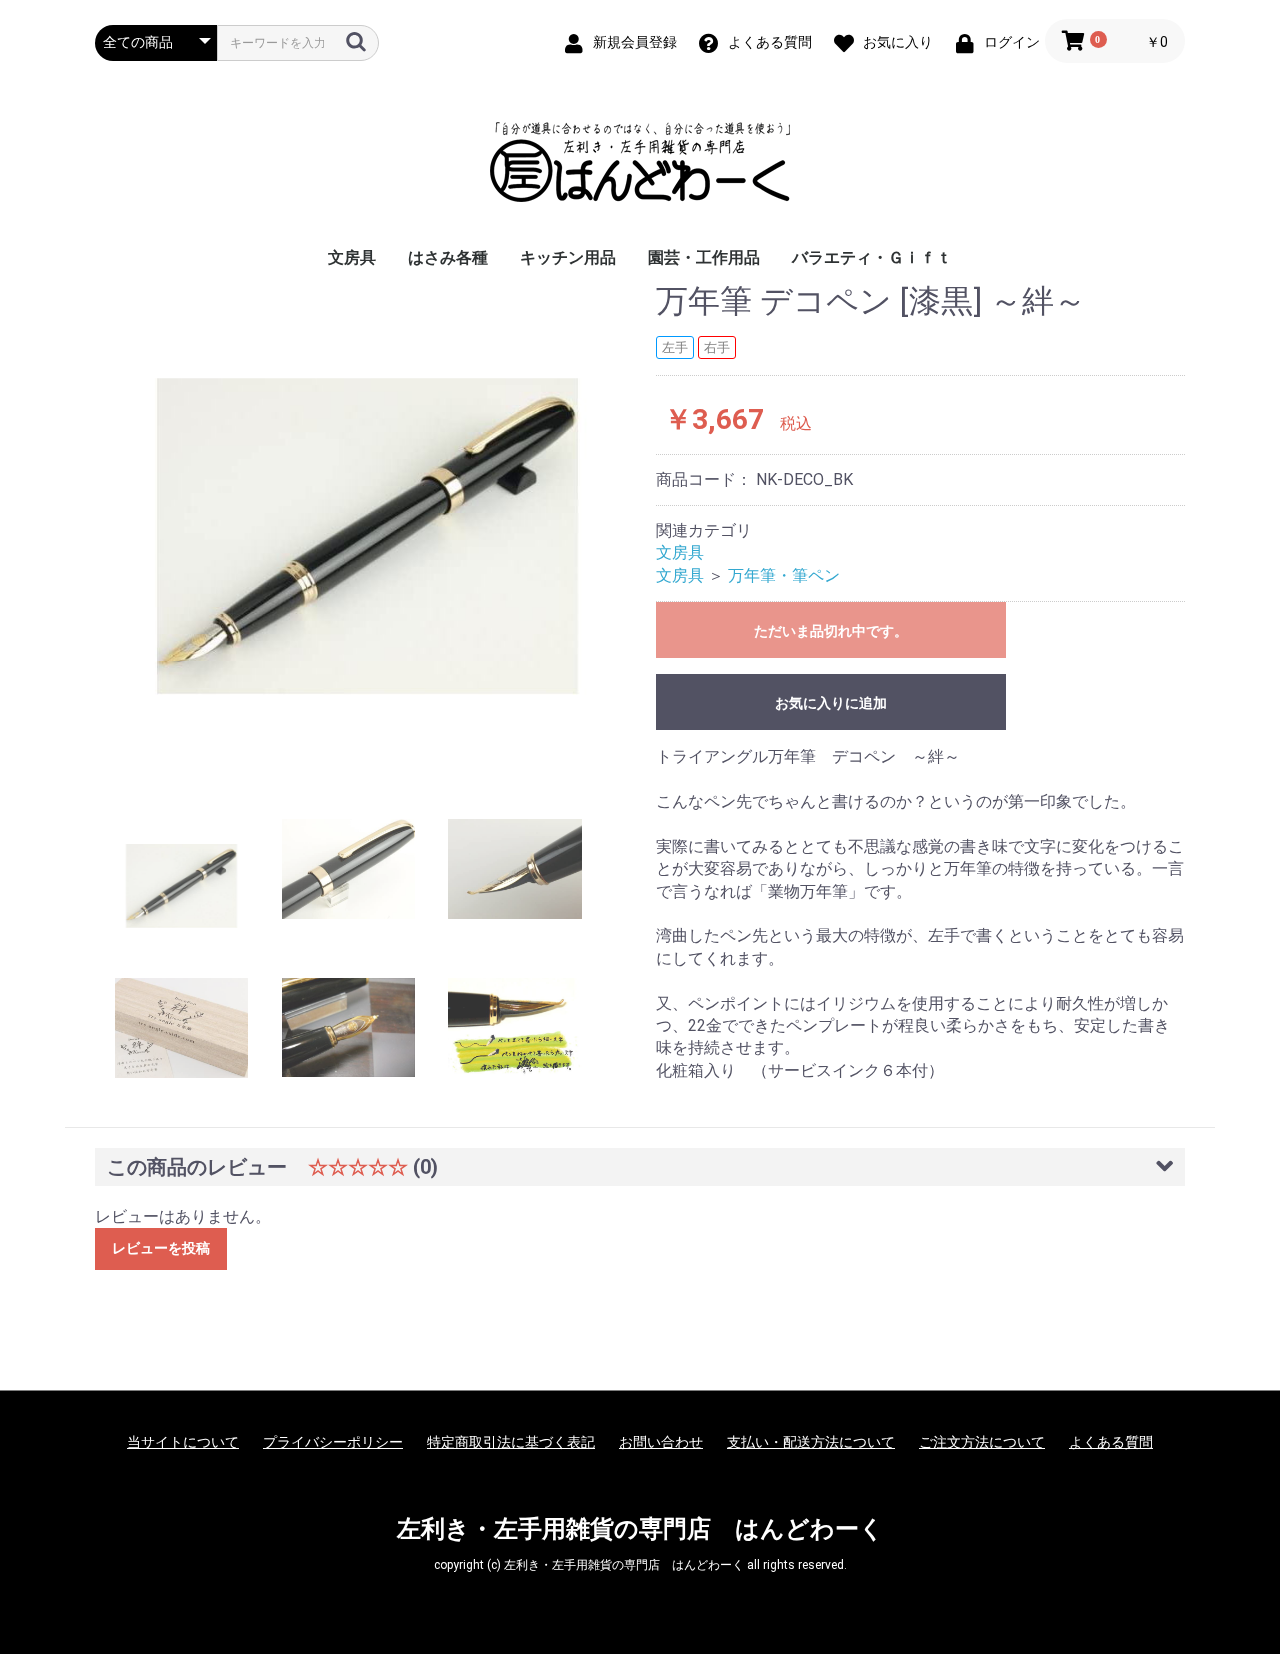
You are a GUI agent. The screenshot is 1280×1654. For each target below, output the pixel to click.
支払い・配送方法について (811, 1442)
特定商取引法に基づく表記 (511, 1442)
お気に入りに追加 (831, 703)
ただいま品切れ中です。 (831, 631)
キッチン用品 (568, 257)
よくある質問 (1111, 1442)
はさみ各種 (448, 257)
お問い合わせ (661, 1442)
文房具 (352, 257)
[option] (367, 536)
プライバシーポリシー (333, 1442)
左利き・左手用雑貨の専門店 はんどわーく (640, 1529)
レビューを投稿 (161, 1248)
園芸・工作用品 (704, 257)
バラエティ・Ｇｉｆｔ (872, 257)
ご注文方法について (982, 1442)
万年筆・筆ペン (784, 575)
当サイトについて (183, 1442)
